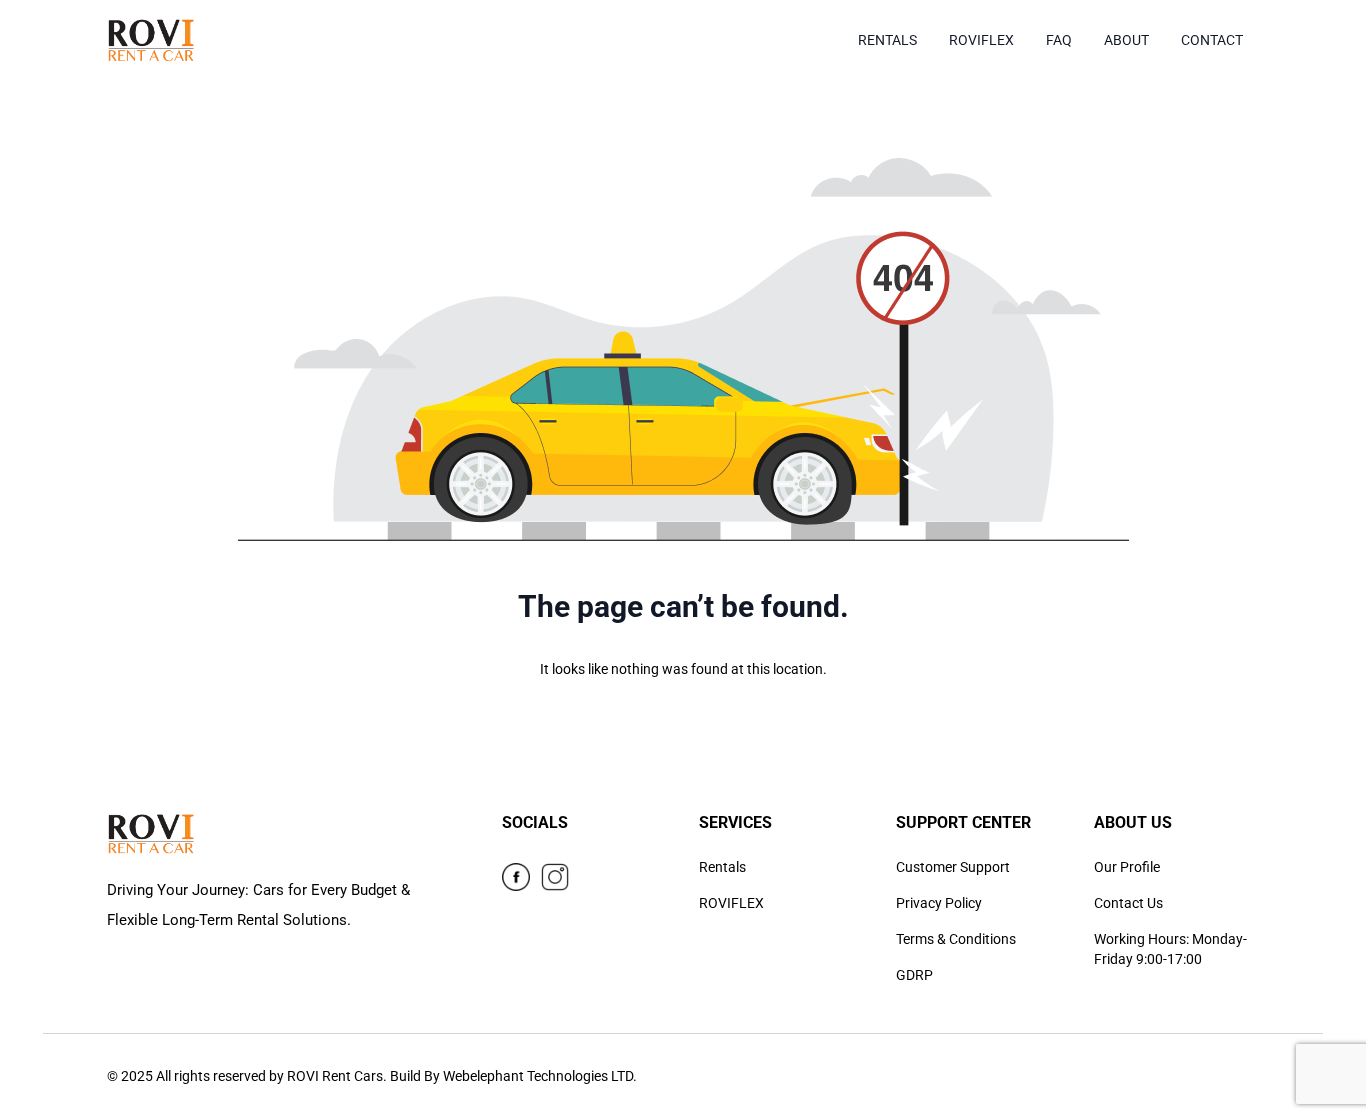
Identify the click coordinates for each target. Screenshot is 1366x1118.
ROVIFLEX (731, 903)
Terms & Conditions (956, 939)
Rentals (722, 867)
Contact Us (1128, 903)
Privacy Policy (939, 903)
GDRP (914, 975)
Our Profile (1127, 867)
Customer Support (953, 867)
